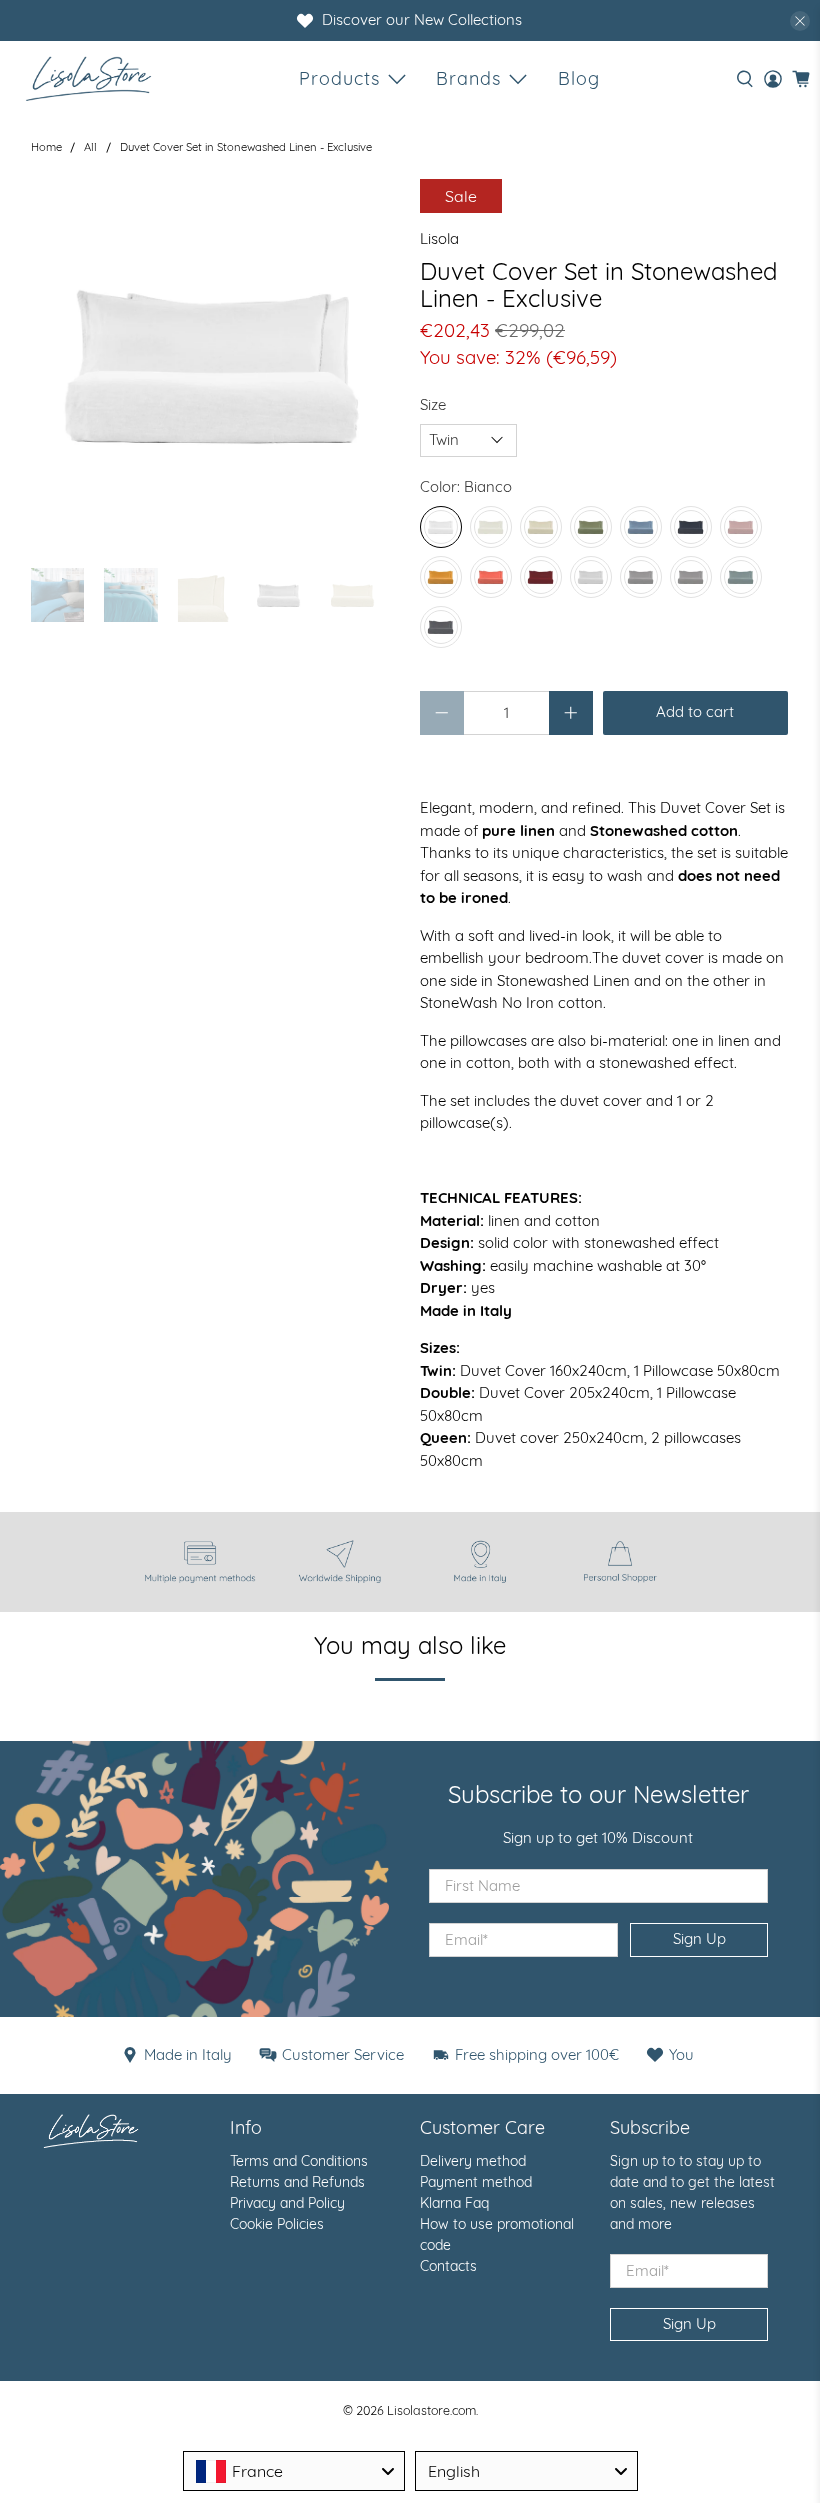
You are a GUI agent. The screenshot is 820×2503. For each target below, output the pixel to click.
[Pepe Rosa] (491, 577)
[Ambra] (441, 577)
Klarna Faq (454, 2203)
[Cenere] (741, 577)
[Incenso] (741, 527)
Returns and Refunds (297, 2182)
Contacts (448, 2266)
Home (46, 147)
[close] (800, 21)
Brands (468, 78)
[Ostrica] (591, 577)
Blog (579, 78)
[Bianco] (441, 527)
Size (433, 404)
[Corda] (541, 527)
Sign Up (699, 1938)
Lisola (439, 238)
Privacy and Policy (287, 2203)
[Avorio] (491, 527)
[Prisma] (641, 577)
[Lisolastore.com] (88, 78)
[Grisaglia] (441, 627)
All (90, 147)
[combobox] (294, 2471)
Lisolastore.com (431, 2410)
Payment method (476, 2182)
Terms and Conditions (299, 2161)
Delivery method (473, 2161)
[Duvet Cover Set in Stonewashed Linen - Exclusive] (216, 364)
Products (339, 78)
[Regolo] (641, 527)
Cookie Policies (277, 2224)
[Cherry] (541, 577)
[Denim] (691, 527)
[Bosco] (591, 527)
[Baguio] (691, 577)
